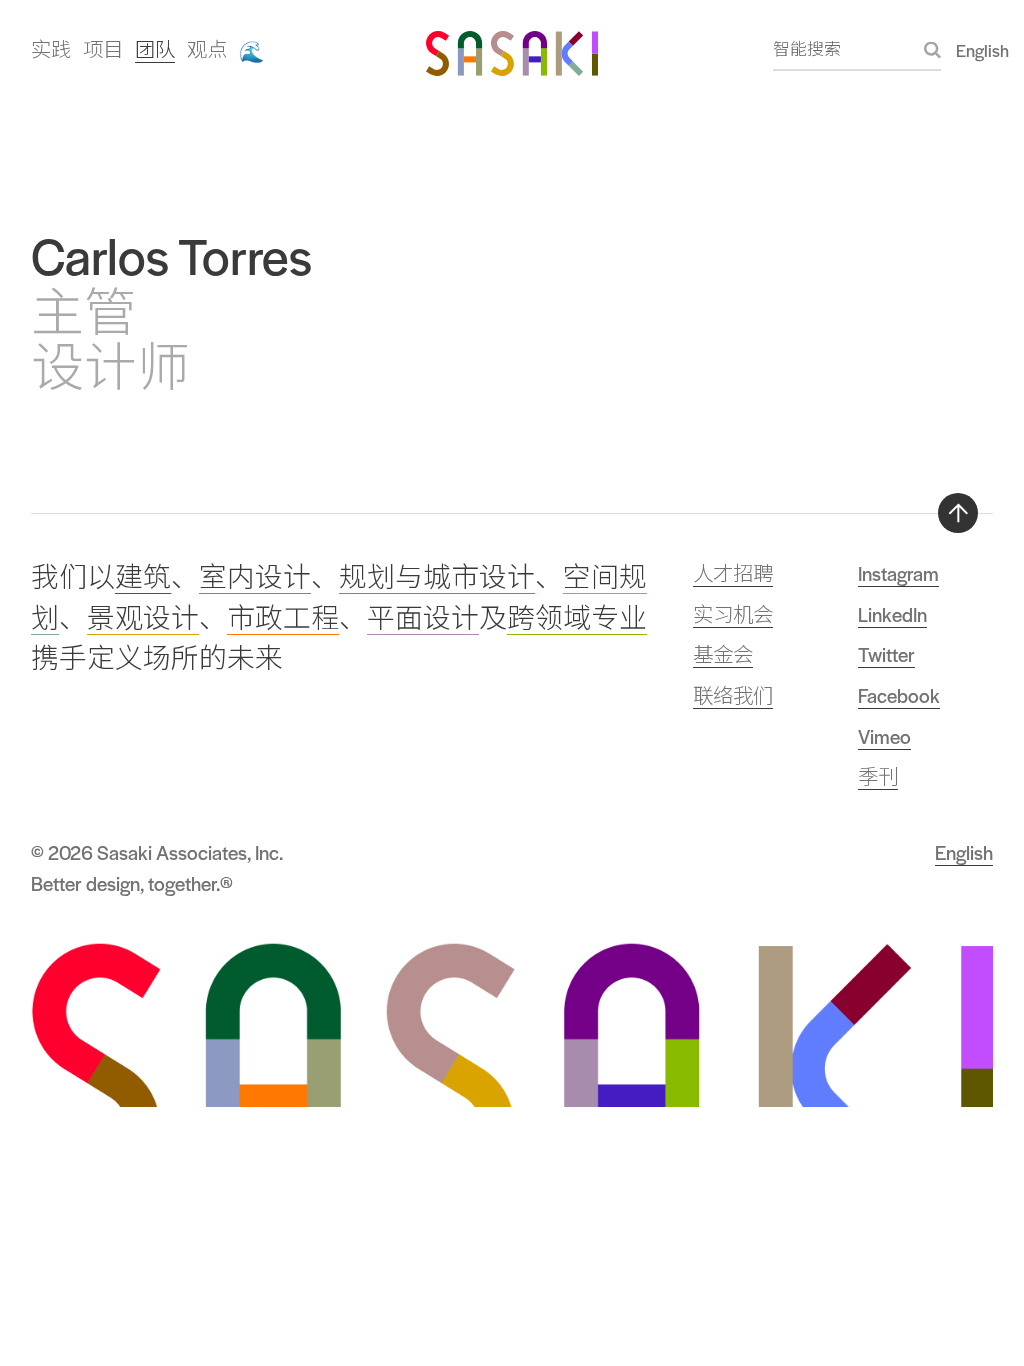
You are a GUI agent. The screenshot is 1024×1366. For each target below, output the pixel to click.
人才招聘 (733, 573)
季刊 (878, 776)
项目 (103, 49)
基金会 (723, 654)
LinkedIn (892, 614)
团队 (155, 49)
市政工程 (283, 618)
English (982, 50)
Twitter (886, 654)
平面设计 (423, 618)
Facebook (899, 695)
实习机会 (733, 614)
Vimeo (884, 736)
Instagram (898, 573)
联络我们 (733, 695)
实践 (51, 49)
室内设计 (255, 577)
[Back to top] (958, 513)
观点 (207, 49)
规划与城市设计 (437, 577)
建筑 (143, 577)
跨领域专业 (577, 618)
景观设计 (143, 618)
